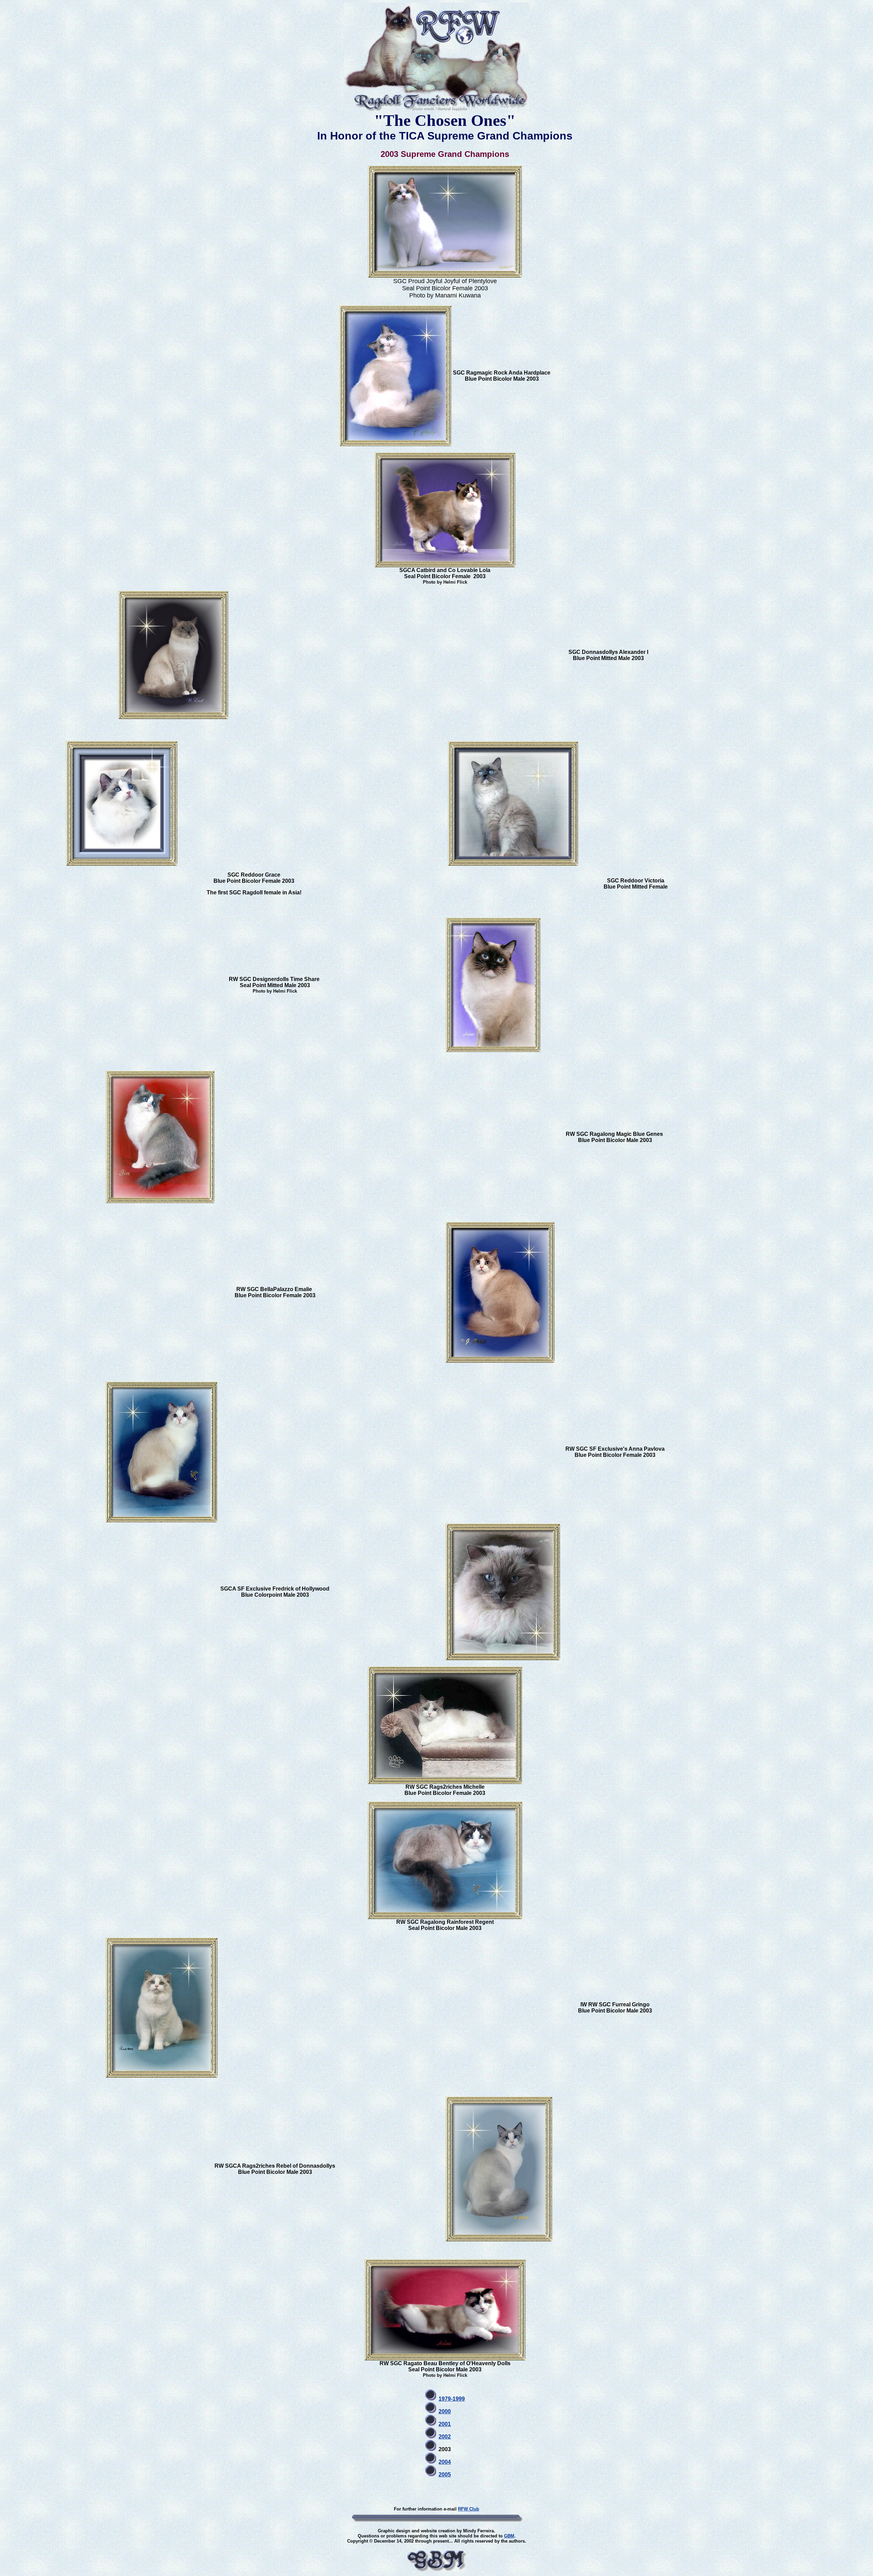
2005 (445, 2475)
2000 (445, 2411)
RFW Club (469, 2509)
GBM (509, 2536)
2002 (445, 2437)
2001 (445, 2424)
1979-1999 (452, 2399)
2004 (445, 2462)
